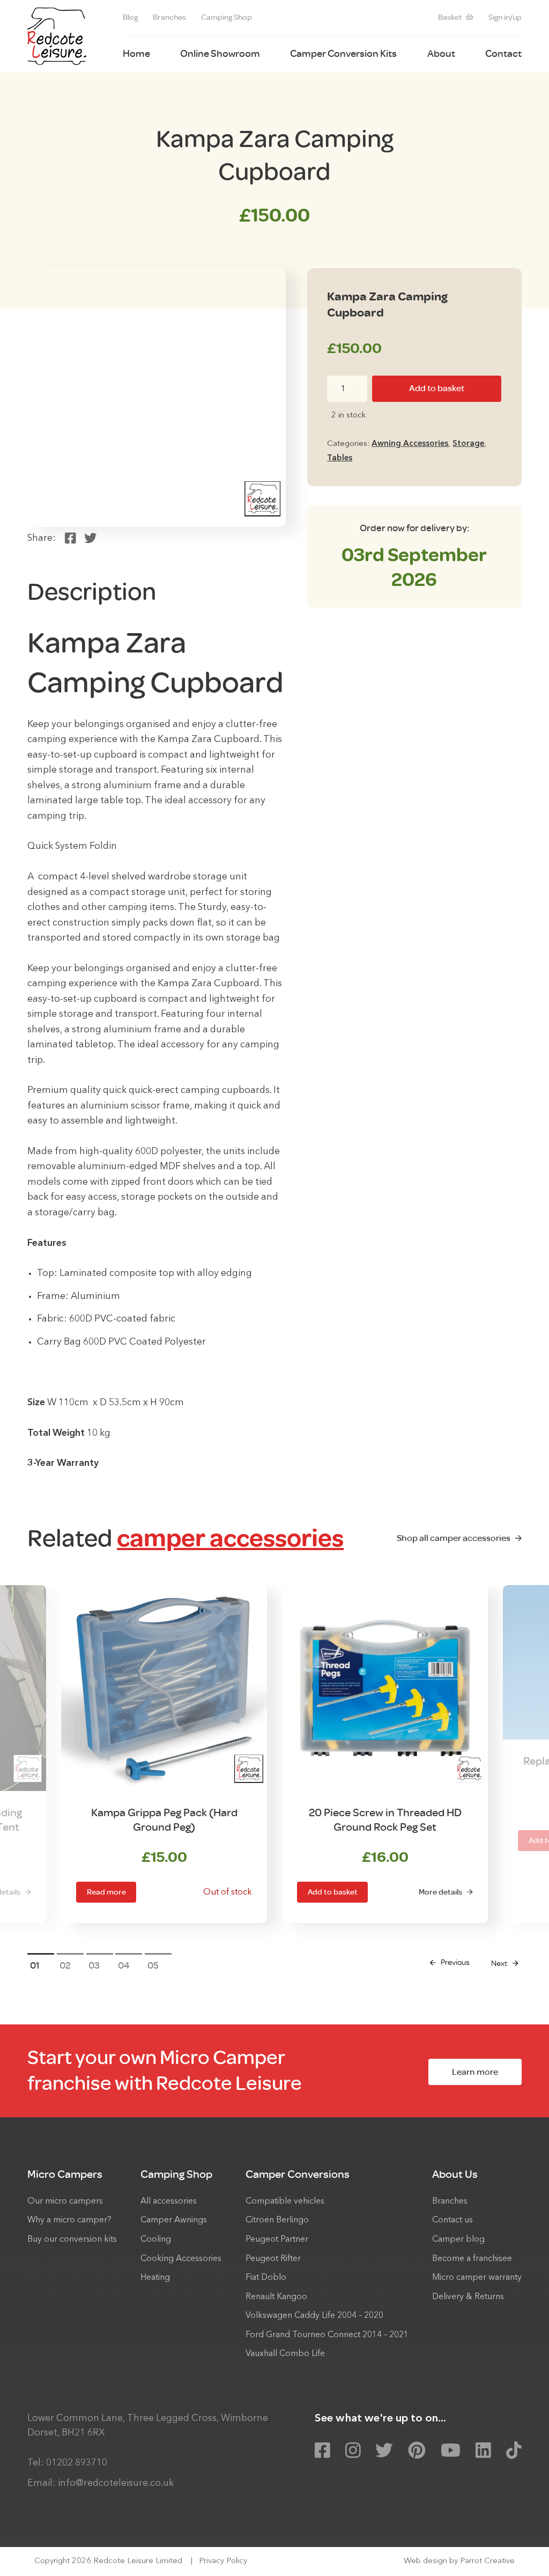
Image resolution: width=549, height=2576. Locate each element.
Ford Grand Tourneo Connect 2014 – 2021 (327, 2335)
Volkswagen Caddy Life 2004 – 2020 (314, 2316)
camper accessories (230, 1538)
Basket (450, 17)
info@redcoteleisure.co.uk (116, 2483)
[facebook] (322, 2451)
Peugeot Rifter (273, 2259)
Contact (503, 54)
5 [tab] (156, 1965)
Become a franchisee (472, 2259)
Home (136, 54)
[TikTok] (514, 2451)
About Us (455, 2174)
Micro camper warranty (477, 2278)
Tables (340, 458)
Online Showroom (220, 54)
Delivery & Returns (468, 2297)
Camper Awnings (174, 2220)
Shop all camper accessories (454, 1538)
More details (440, 1892)
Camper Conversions (298, 2174)
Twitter (90, 538)
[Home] (57, 36)
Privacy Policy (223, 2561)
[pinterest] (417, 2451)
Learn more (475, 2072)
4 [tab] (127, 1965)
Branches (169, 17)
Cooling (156, 2240)
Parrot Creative (487, 2561)
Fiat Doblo (266, 2278)
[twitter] (384, 2451)
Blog (130, 17)
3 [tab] (97, 1965)
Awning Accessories (410, 444)
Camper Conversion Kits (343, 54)
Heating (155, 2278)
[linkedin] (483, 2451)
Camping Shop (227, 17)
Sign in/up (505, 17)
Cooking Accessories (181, 2259)
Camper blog (458, 2240)
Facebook (71, 538)
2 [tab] (68, 1965)
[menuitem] (130, 18)
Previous (455, 1962)
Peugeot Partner (277, 2240)
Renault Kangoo (276, 2297)
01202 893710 (77, 2463)
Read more (106, 1892)
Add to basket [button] (333, 1892)
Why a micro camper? (69, 2220)
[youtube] (451, 2451)
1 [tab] (38, 1965)
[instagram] (353, 2451)
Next (499, 1964)
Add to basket (437, 388)
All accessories (169, 2201)
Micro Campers (65, 2174)
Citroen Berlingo (277, 2220)
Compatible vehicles (285, 2201)
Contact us (452, 2220)
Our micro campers (65, 2201)
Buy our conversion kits (72, 2240)
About (441, 54)
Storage (468, 444)
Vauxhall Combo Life (285, 2354)
